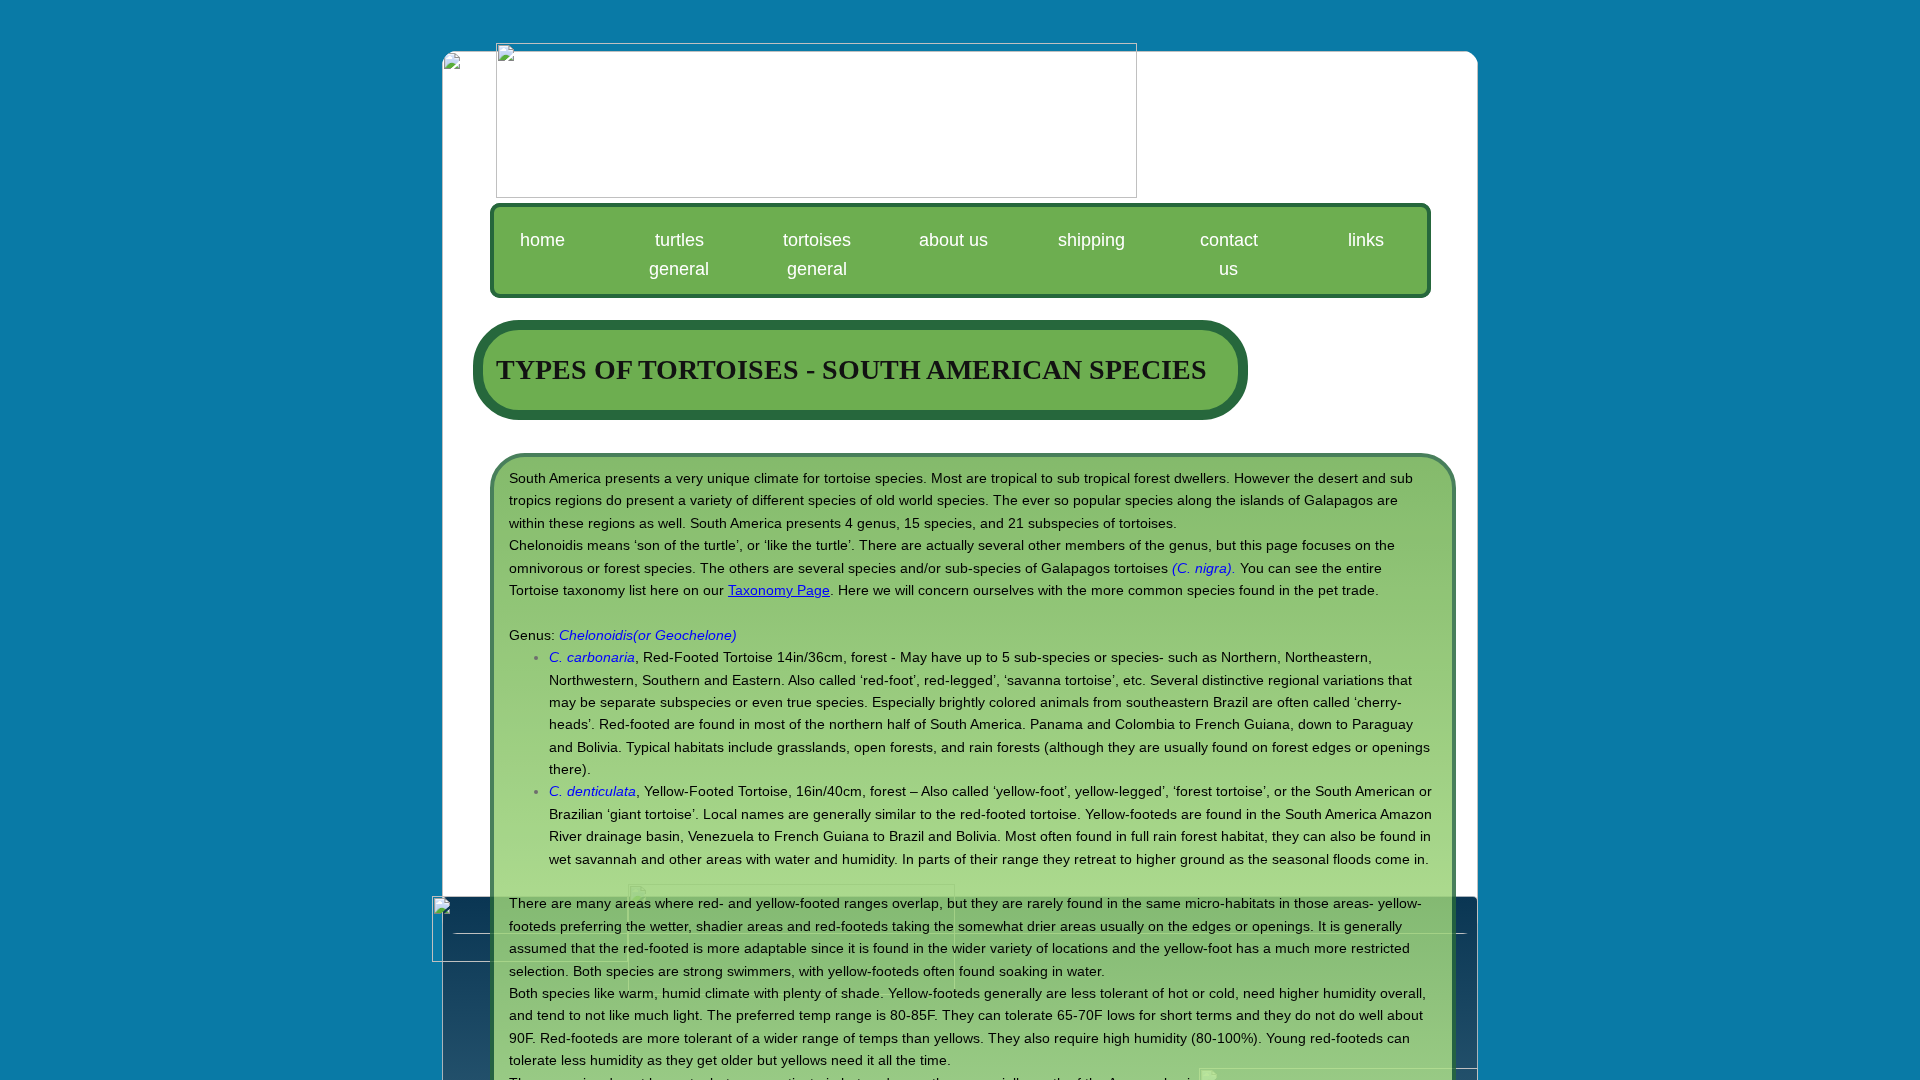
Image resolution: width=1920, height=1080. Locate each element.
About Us (953, 240)
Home (542, 240)
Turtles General (679, 254)
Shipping (1091, 240)
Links (1366, 240)
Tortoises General (817, 254)
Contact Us (1229, 254)
